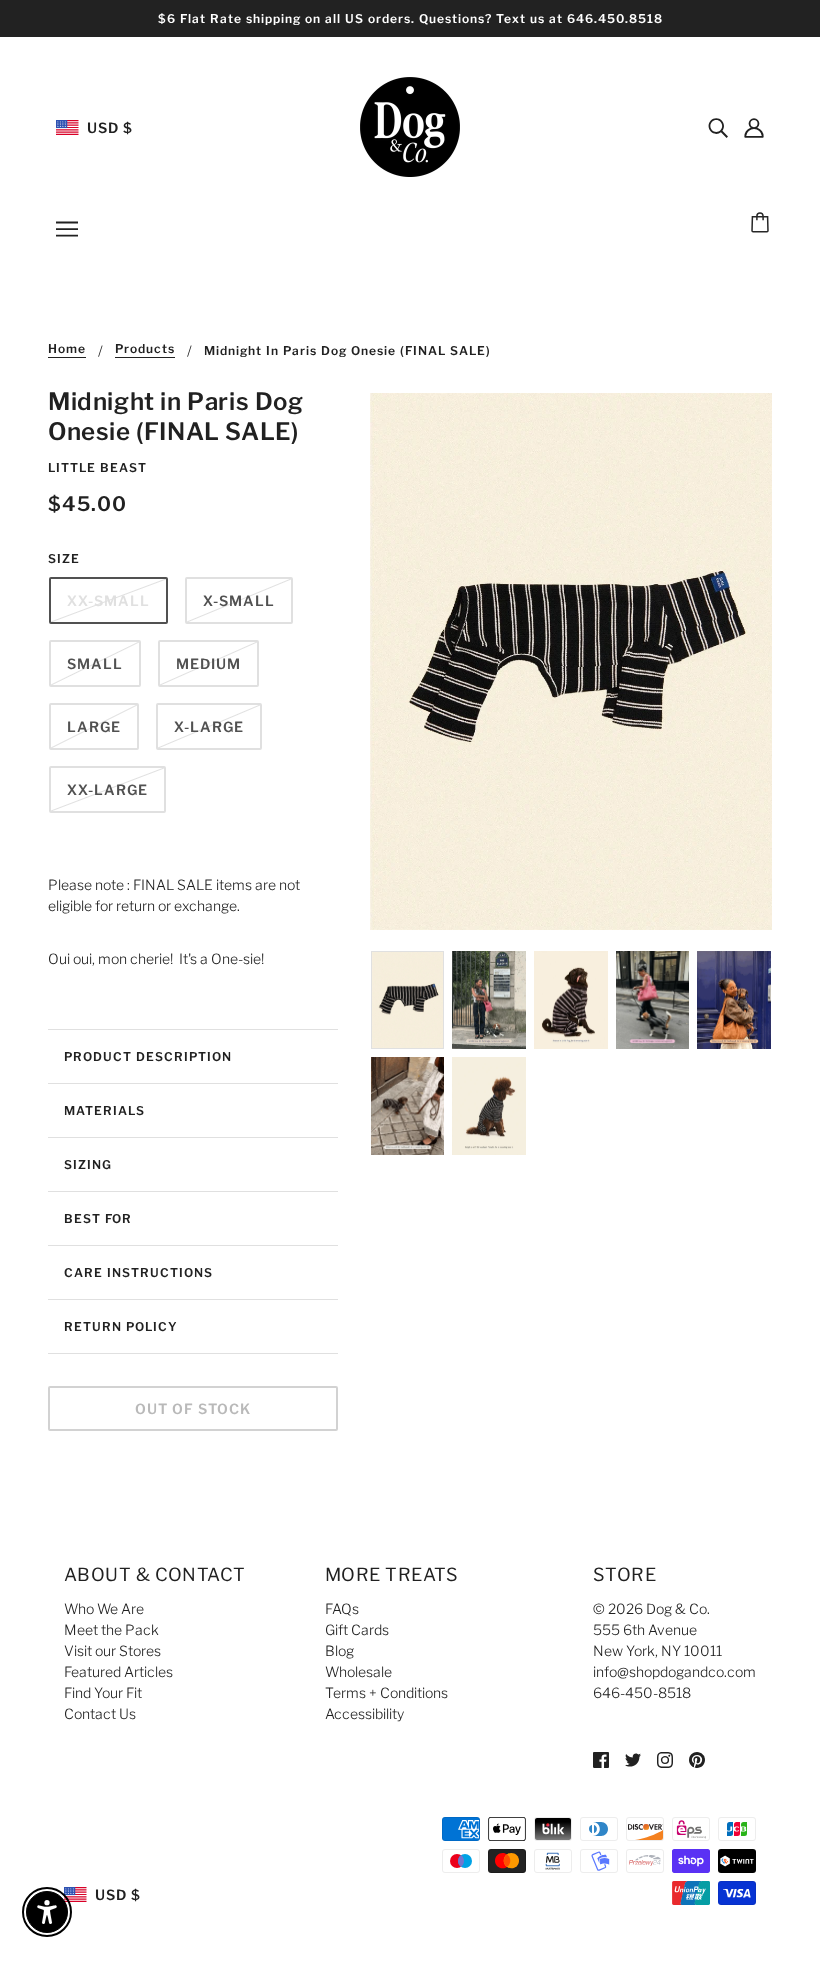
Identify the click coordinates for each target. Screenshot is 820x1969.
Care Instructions (138, 1272)
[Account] (754, 127)
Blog (339, 1650)
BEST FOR (98, 1218)
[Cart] (763, 224)
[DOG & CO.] (410, 125)
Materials (104, 1110)
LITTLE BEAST (97, 467)
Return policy (121, 1326)
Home (67, 349)
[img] (718, 127)
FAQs (342, 1608)
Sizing (88, 1164)
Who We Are (104, 1608)
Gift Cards (357, 1629)
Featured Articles (118, 1671)
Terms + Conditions (386, 1692)
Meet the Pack (111, 1629)
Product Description (148, 1056)
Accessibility (364, 1713)
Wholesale (358, 1671)
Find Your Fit (103, 1692)
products (145, 349)
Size (64, 558)
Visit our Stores (112, 1650)
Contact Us (100, 1713)
